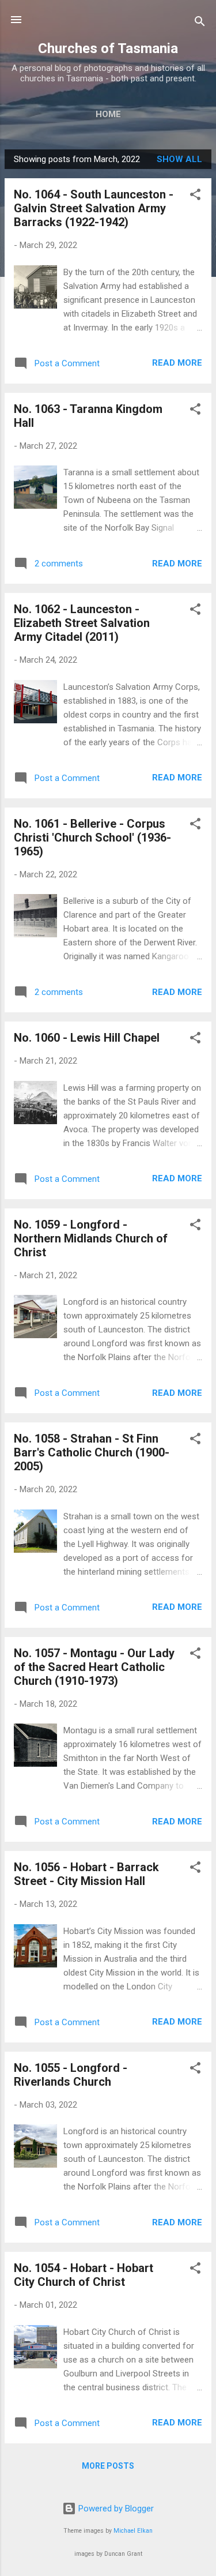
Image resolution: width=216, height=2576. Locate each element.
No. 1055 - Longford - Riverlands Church (71, 2075)
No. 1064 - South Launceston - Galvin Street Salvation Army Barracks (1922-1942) (94, 208)
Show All (179, 159)
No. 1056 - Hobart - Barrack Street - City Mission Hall (86, 1874)
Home (108, 114)
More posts (108, 2466)
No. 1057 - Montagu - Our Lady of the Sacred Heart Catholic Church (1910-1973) (94, 1667)
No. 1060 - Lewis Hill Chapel (87, 1038)
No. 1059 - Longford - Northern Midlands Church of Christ (91, 1238)
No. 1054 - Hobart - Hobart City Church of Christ (84, 2275)
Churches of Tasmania (108, 48)
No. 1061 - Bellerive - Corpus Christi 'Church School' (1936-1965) (92, 838)
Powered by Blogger (115, 2509)
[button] (195, 196)
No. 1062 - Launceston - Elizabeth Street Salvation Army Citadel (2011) (82, 623)
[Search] (200, 23)
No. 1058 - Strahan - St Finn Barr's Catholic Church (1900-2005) (92, 1452)
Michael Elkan (133, 2531)
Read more (177, 363)
